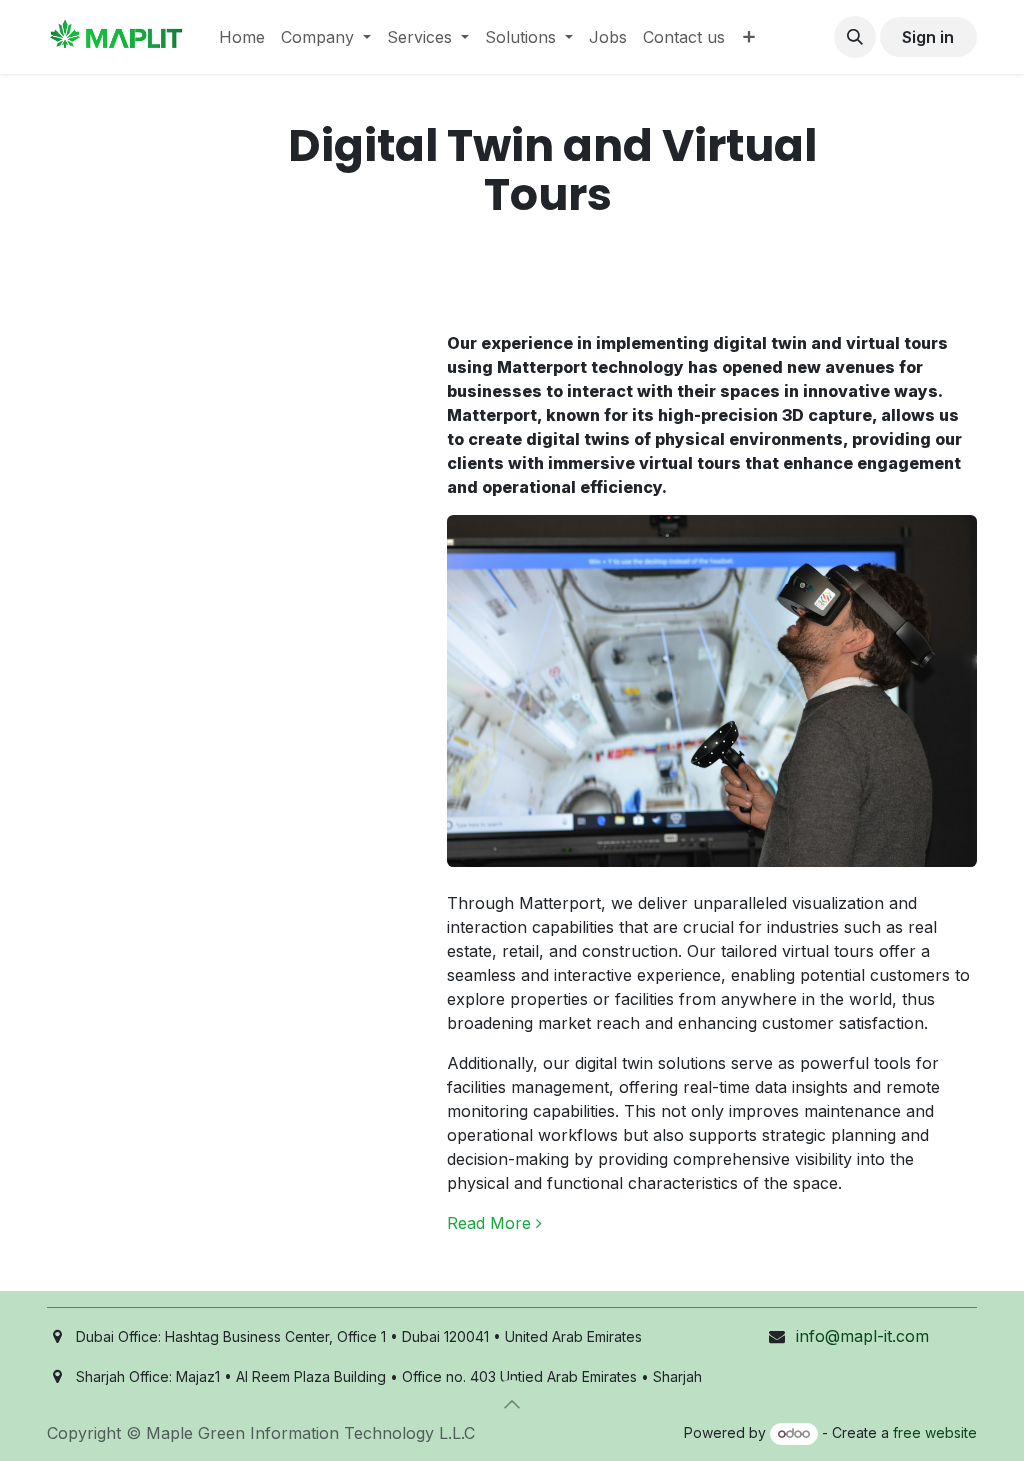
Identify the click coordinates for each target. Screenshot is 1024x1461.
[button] (855, 37)
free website (935, 1432)
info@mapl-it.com (862, 1336)
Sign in (928, 37)
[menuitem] (242, 37)
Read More (491, 1223)
